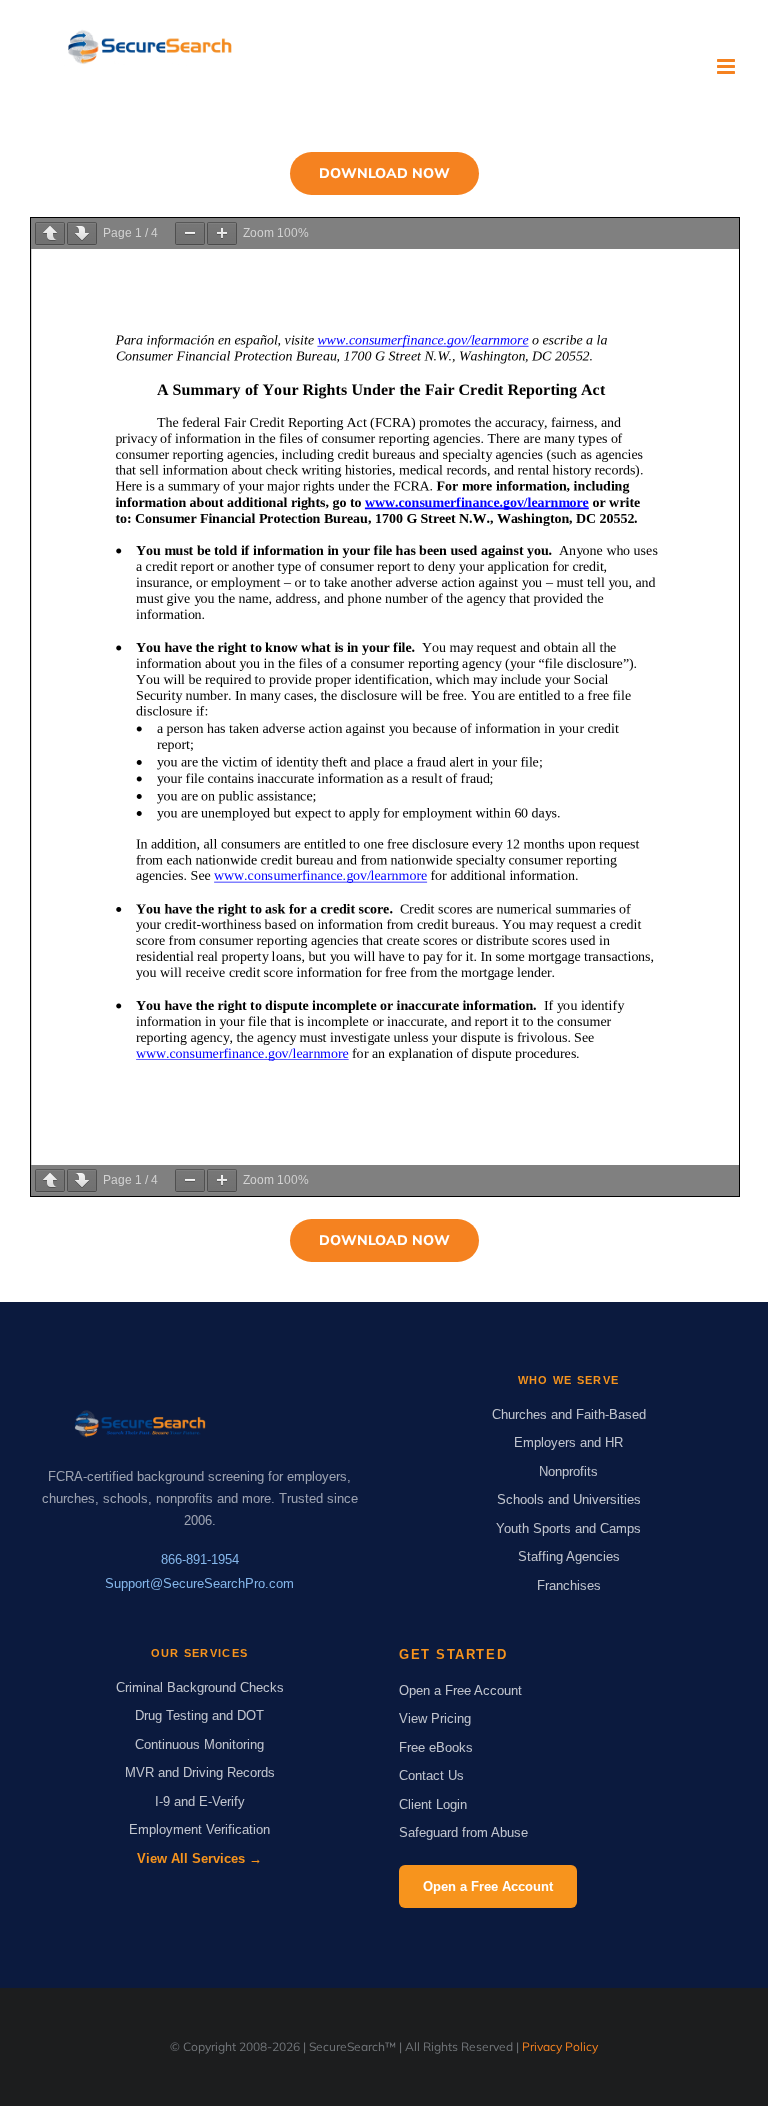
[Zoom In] (222, 233)
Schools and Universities (569, 1499)
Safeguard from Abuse (463, 1832)
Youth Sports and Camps (568, 1528)
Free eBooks (436, 1747)
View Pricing (435, 1718)
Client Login (433, 1804)
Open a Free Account (460, 1690)
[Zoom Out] (190, 233)
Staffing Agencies (569, 1556)
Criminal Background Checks (200, 1687)
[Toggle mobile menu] (727, 66)
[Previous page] (50, 233)
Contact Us (431, 1775)
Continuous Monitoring (199, 1744)
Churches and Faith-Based (569, 1414)
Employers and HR (568, 1442)
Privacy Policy (560, 2046)
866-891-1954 (200, 1559)
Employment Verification (199, 1829)
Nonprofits (568, 1471)
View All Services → (199, 1858)
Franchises (569, 1585)
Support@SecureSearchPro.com (199, 1583)
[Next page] (82, 233)
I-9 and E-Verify (200, 1801)
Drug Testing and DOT (199, 1715)
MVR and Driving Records (200, 1772)
